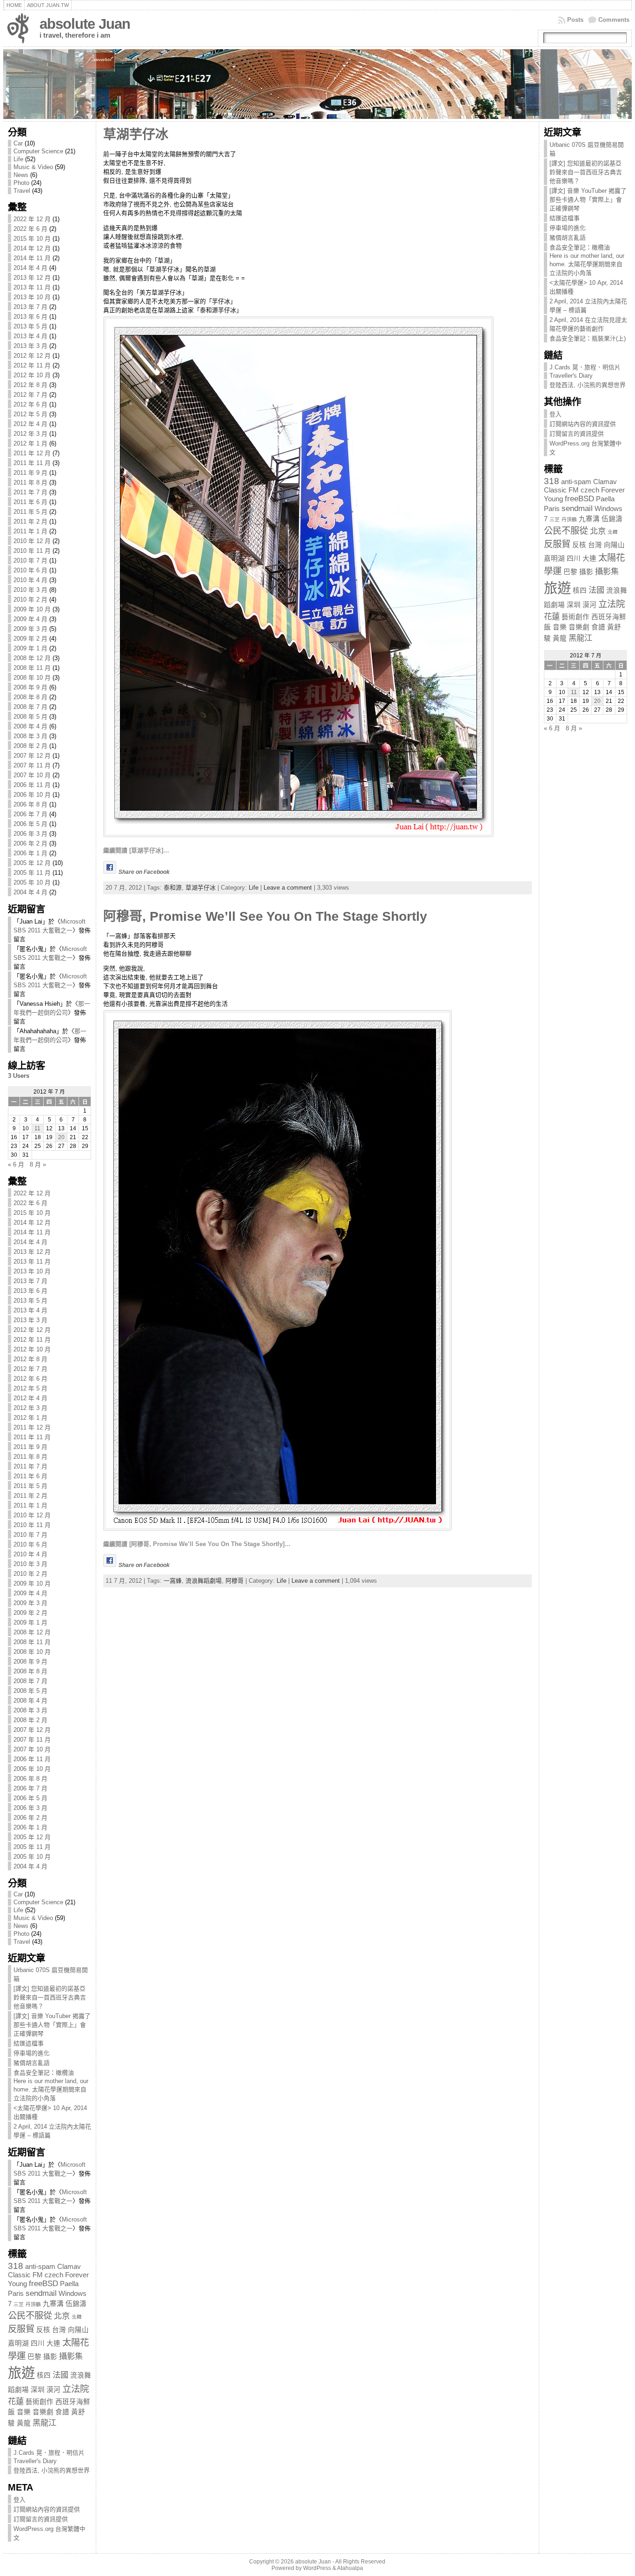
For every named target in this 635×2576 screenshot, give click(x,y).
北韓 (77, 2317)
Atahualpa (350, 2568)
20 (61, 1137)
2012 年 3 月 (30, 434)
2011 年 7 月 (30, 492)
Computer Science (38, 151)
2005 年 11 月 (32, 873)
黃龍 (24, 2423)
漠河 (53, 2390)
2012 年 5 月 (30, 414)
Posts (575, 20)
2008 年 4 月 (30, 726)
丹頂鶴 (33, 2304)
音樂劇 (43, 2412)
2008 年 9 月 (30, 687)
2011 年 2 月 (30, 521)
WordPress (317, 2568)
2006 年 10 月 (32, 795)
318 (16, 2266)
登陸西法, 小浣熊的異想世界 (52, 2470)
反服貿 (21, 2329)
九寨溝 (53, 2304)
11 (37, 1128)
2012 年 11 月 (32, 365)
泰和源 (173, 888)
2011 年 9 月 (30, 473)
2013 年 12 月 (32, 278)
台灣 (59, 2330)
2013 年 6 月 (30, 317)
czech (54, 2275)
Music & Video (33, 167)
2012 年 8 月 (30, 385)
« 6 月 (16, 1164)
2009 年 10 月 (32, 609)
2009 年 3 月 (30, 629)
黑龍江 (44, 2423)
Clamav (69, 2267)
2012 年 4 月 (30, 424)
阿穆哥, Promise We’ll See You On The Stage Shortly (265, 916)
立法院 (76, 2389)
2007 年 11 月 (32, 765)
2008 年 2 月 (30, 746)
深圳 (38, 2390)
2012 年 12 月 (32, 356)
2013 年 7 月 (30, 307)
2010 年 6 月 (30, 570)
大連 (53, 2343)
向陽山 (78, 2330)
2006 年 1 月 (30, 853)
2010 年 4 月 (30, 580)
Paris (16, 2294)
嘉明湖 (18, 2343)
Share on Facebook (144, 872)
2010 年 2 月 (30, 600)
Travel (22, 191)
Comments (614, 20)
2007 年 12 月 (32, 756)
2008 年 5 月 (30, 717)
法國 (60, 2375)
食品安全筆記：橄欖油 (44, 2073)
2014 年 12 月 (32, 248)
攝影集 (71, 2356)
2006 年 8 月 (30, 804)
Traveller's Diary (35, 2461)
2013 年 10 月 (32, 297)
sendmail (41, 2293)
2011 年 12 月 (32, 453)
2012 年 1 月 (30, 443)
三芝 (19, 2304)
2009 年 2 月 (30, 639)
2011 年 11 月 (32, 463)
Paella (69, 2284)
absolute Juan (85, 24)
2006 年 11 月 (32, 785)
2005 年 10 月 (32, 882)
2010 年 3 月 (30, 590)
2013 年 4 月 (30, 336)
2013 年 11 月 (32, 287)
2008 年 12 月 (32, 658)
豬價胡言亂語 (32, 2063)
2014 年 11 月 (32, 258)
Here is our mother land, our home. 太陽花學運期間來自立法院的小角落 (51, 2090)
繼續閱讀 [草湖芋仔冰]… (136, 850)
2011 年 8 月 (30, 482)
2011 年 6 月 (30, 502)
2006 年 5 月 (30, 824)
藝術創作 (40, 2402)
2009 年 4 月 (30, 619)
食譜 (62, 2412)
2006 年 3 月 (30, 834)
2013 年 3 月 (30, 346)
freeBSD (43, 2283)
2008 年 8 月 (30, 697)
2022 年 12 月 (32, 219)
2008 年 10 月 (32, 678)
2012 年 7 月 (30, 395)
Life (18, 159)
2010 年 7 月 (30, 560)
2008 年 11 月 (32, 668)
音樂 (24, 2412)
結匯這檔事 (29, 2043)
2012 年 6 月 (30, 404)
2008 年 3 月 (30, 736)
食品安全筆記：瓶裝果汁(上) (588, 338)
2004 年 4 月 (30, 892)
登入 (20, 2500)
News (21, 175)
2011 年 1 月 (30, 531)
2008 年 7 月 (30, 707)
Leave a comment (288, 888)
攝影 (50, 2357)
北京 (62, 2316)
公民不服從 (30, 2315)
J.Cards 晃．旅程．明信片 (49, 2453)
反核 (43, 2330)
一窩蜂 (173, 1581)
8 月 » (38, 1164)
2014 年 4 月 (30, 268)
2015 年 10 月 (32, 239)
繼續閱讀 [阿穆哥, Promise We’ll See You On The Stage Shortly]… (197, 1544)
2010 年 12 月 (32, 541)
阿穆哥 (235, 1581)
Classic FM (25, 2275)
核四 (44, 2375)
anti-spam (40, 2267)
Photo (21, 183)
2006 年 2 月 (30, 843)
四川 (38, 2343)
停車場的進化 (32, 2053)
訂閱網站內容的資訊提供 (47, 2509)
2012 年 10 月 (32, 375)
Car (18, 143)
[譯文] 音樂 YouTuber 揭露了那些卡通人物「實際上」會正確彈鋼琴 (52, 2025)
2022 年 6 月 (30, 229)
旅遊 (21, 2373)
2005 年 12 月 (32, 863)
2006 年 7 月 (30, 814)
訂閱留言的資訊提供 (41, 2519)
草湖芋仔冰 (136, 134)
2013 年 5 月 (30, 326)
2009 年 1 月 (30, 648)
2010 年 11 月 (32, 551)
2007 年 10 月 (32, 775)
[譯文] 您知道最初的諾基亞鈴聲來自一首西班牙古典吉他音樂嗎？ (50, 1997)
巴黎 (34, 2357)
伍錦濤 (76, 2304)
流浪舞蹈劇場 (204, 1581)
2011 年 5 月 (30, 512)
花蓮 (16, 2401)
